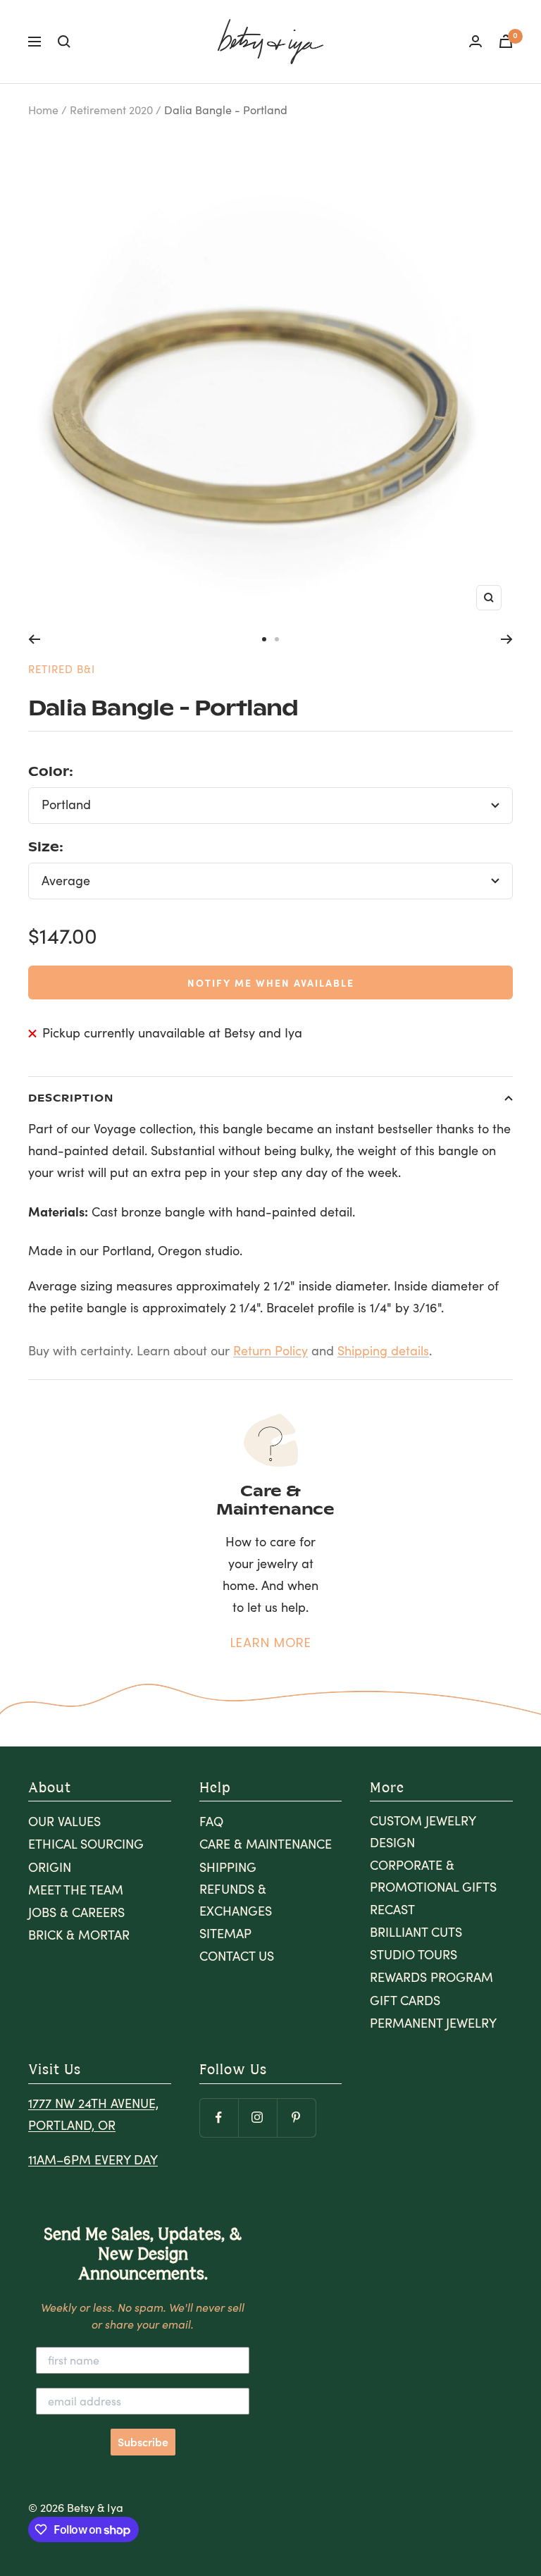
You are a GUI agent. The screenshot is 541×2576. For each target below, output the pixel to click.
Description (71, 1097)
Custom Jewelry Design (423, 1831)
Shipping (228, 1867)
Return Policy (270, 1350)
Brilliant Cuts (416, 1932)
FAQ (211, 1821)
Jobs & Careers (76, 1912)
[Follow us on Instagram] (257, 2118)
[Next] (507, 639)
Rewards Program (431, 1977)
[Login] (475, 41)
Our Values (64, 1821)
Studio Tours (413, 1954)
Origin (50, 1867)
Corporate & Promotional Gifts (433, 1876)
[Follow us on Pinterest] (296, 2118)
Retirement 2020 (111, 110)
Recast (392, 1909)
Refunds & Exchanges (236, 1900)
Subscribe (143, 2442)
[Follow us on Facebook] (219, 2118)
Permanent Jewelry (433, 2023)
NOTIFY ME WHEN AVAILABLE (271, 982)
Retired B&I (62, 669)
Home (43, 110)
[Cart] (506, 41)
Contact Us (237, 1956)
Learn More (271, 1643)
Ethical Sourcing (86, 1844)
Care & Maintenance (266, 1844)
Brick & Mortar (79, 1935)
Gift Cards (405, 2000)
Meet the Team (76, 1890)
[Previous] (34, 639)
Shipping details (383, 1350)
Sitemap (225, 1933)
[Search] (64, 42)
